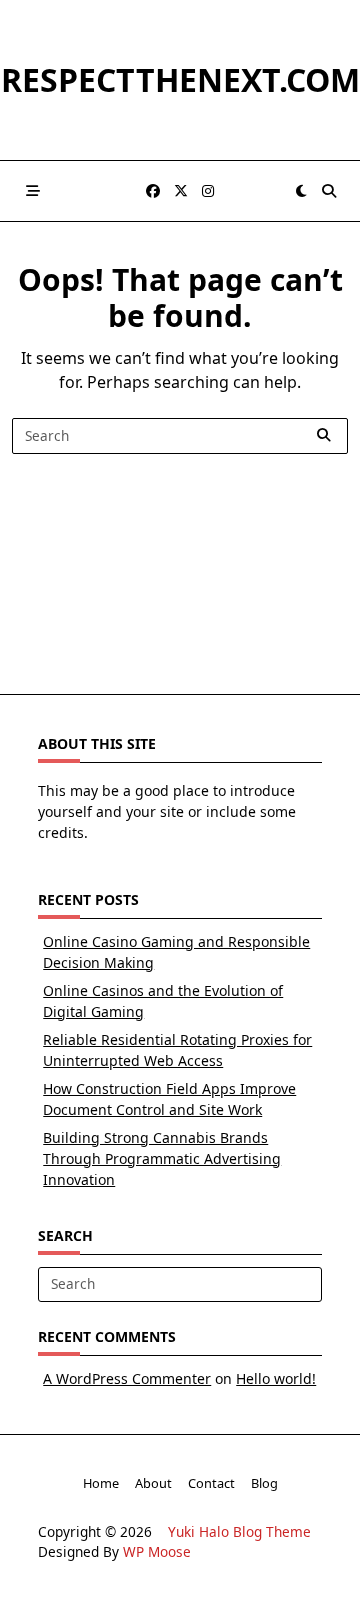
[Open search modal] (329, 191)
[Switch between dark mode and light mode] (301, 191)
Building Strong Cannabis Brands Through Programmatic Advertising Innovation (162, 1158)
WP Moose (157, 1551)
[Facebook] (153, 191)
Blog (264, 1483)
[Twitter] (181, 191)
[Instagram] (208, 191)
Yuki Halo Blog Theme (239, 1531)
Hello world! (276, 1378)
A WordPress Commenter (127, 1378)
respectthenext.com (180, 79)
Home (101, 1483)
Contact (211, 1483)
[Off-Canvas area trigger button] (33, 191)
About (153, 1483)
